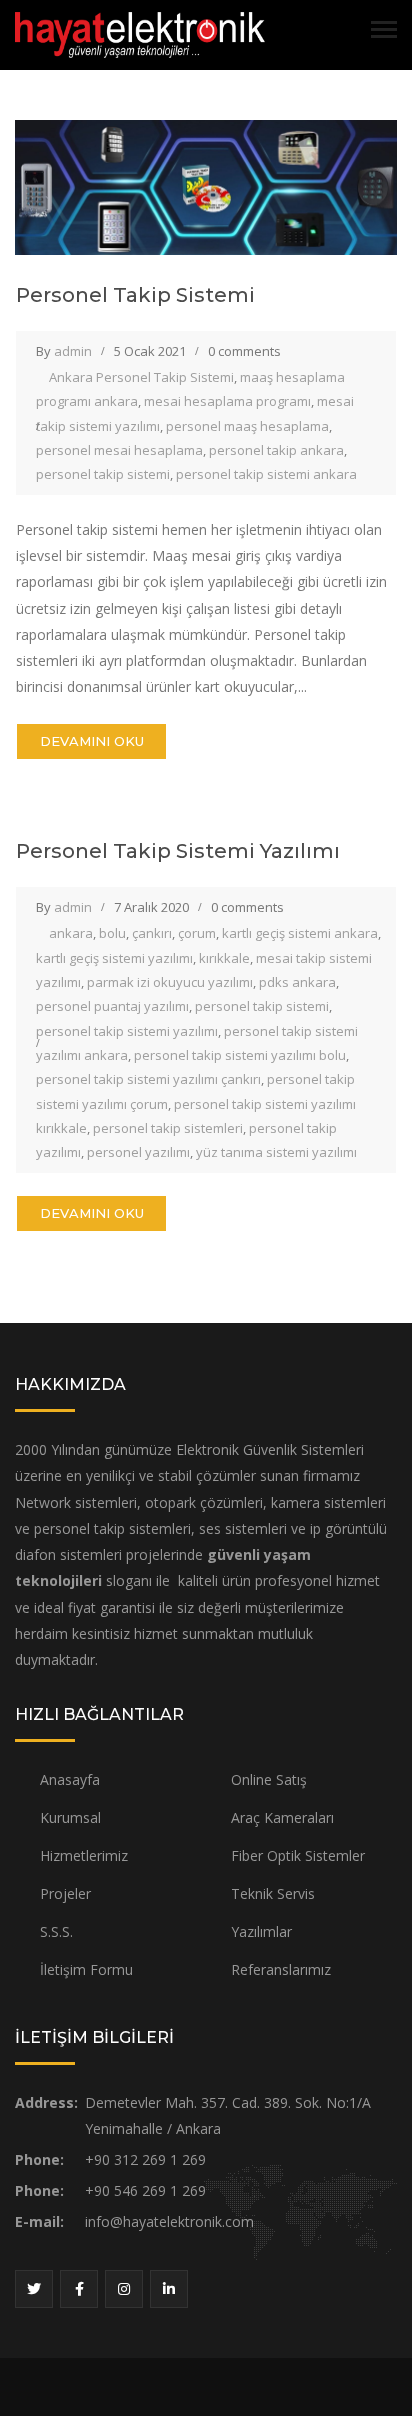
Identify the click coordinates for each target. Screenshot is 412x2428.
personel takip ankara (276, 450)
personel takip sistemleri (168, 1128)
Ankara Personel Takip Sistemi (141, 377)
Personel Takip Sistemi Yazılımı (178, 851)
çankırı (152, 933)
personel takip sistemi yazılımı (127, 1031)
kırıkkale (224, 958)
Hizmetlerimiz (84, 1855)
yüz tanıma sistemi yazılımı (276, 1152)
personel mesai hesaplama (119, 450)
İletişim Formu (86, 1969)
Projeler (65, 1893)
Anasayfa (70, 1779)
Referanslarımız (281, 1969)
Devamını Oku (92, 741)
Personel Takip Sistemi (135, 295)
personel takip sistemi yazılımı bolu (240, 1055)
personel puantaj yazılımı (112, 1006)
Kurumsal (70, 1817)
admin (73, 351)
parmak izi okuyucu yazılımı (170, 982)
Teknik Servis (273, 1893)
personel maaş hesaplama (247, 426)
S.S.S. (56, 1931)
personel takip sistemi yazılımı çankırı (148, 1079)
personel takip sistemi (103, 474)
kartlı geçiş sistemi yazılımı (114, 958)
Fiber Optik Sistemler (298, 1855)
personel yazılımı (138, 1152)
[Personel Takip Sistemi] (206, 185)
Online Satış (269, 1779)
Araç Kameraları (282, 1817)
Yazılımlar (261, 1931)
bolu (112, 933)
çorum (197, 933)
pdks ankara (297, 982)
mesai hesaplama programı (227, 401)
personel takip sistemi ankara (266, 474)
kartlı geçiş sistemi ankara (300, 933)
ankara (71, 933)
